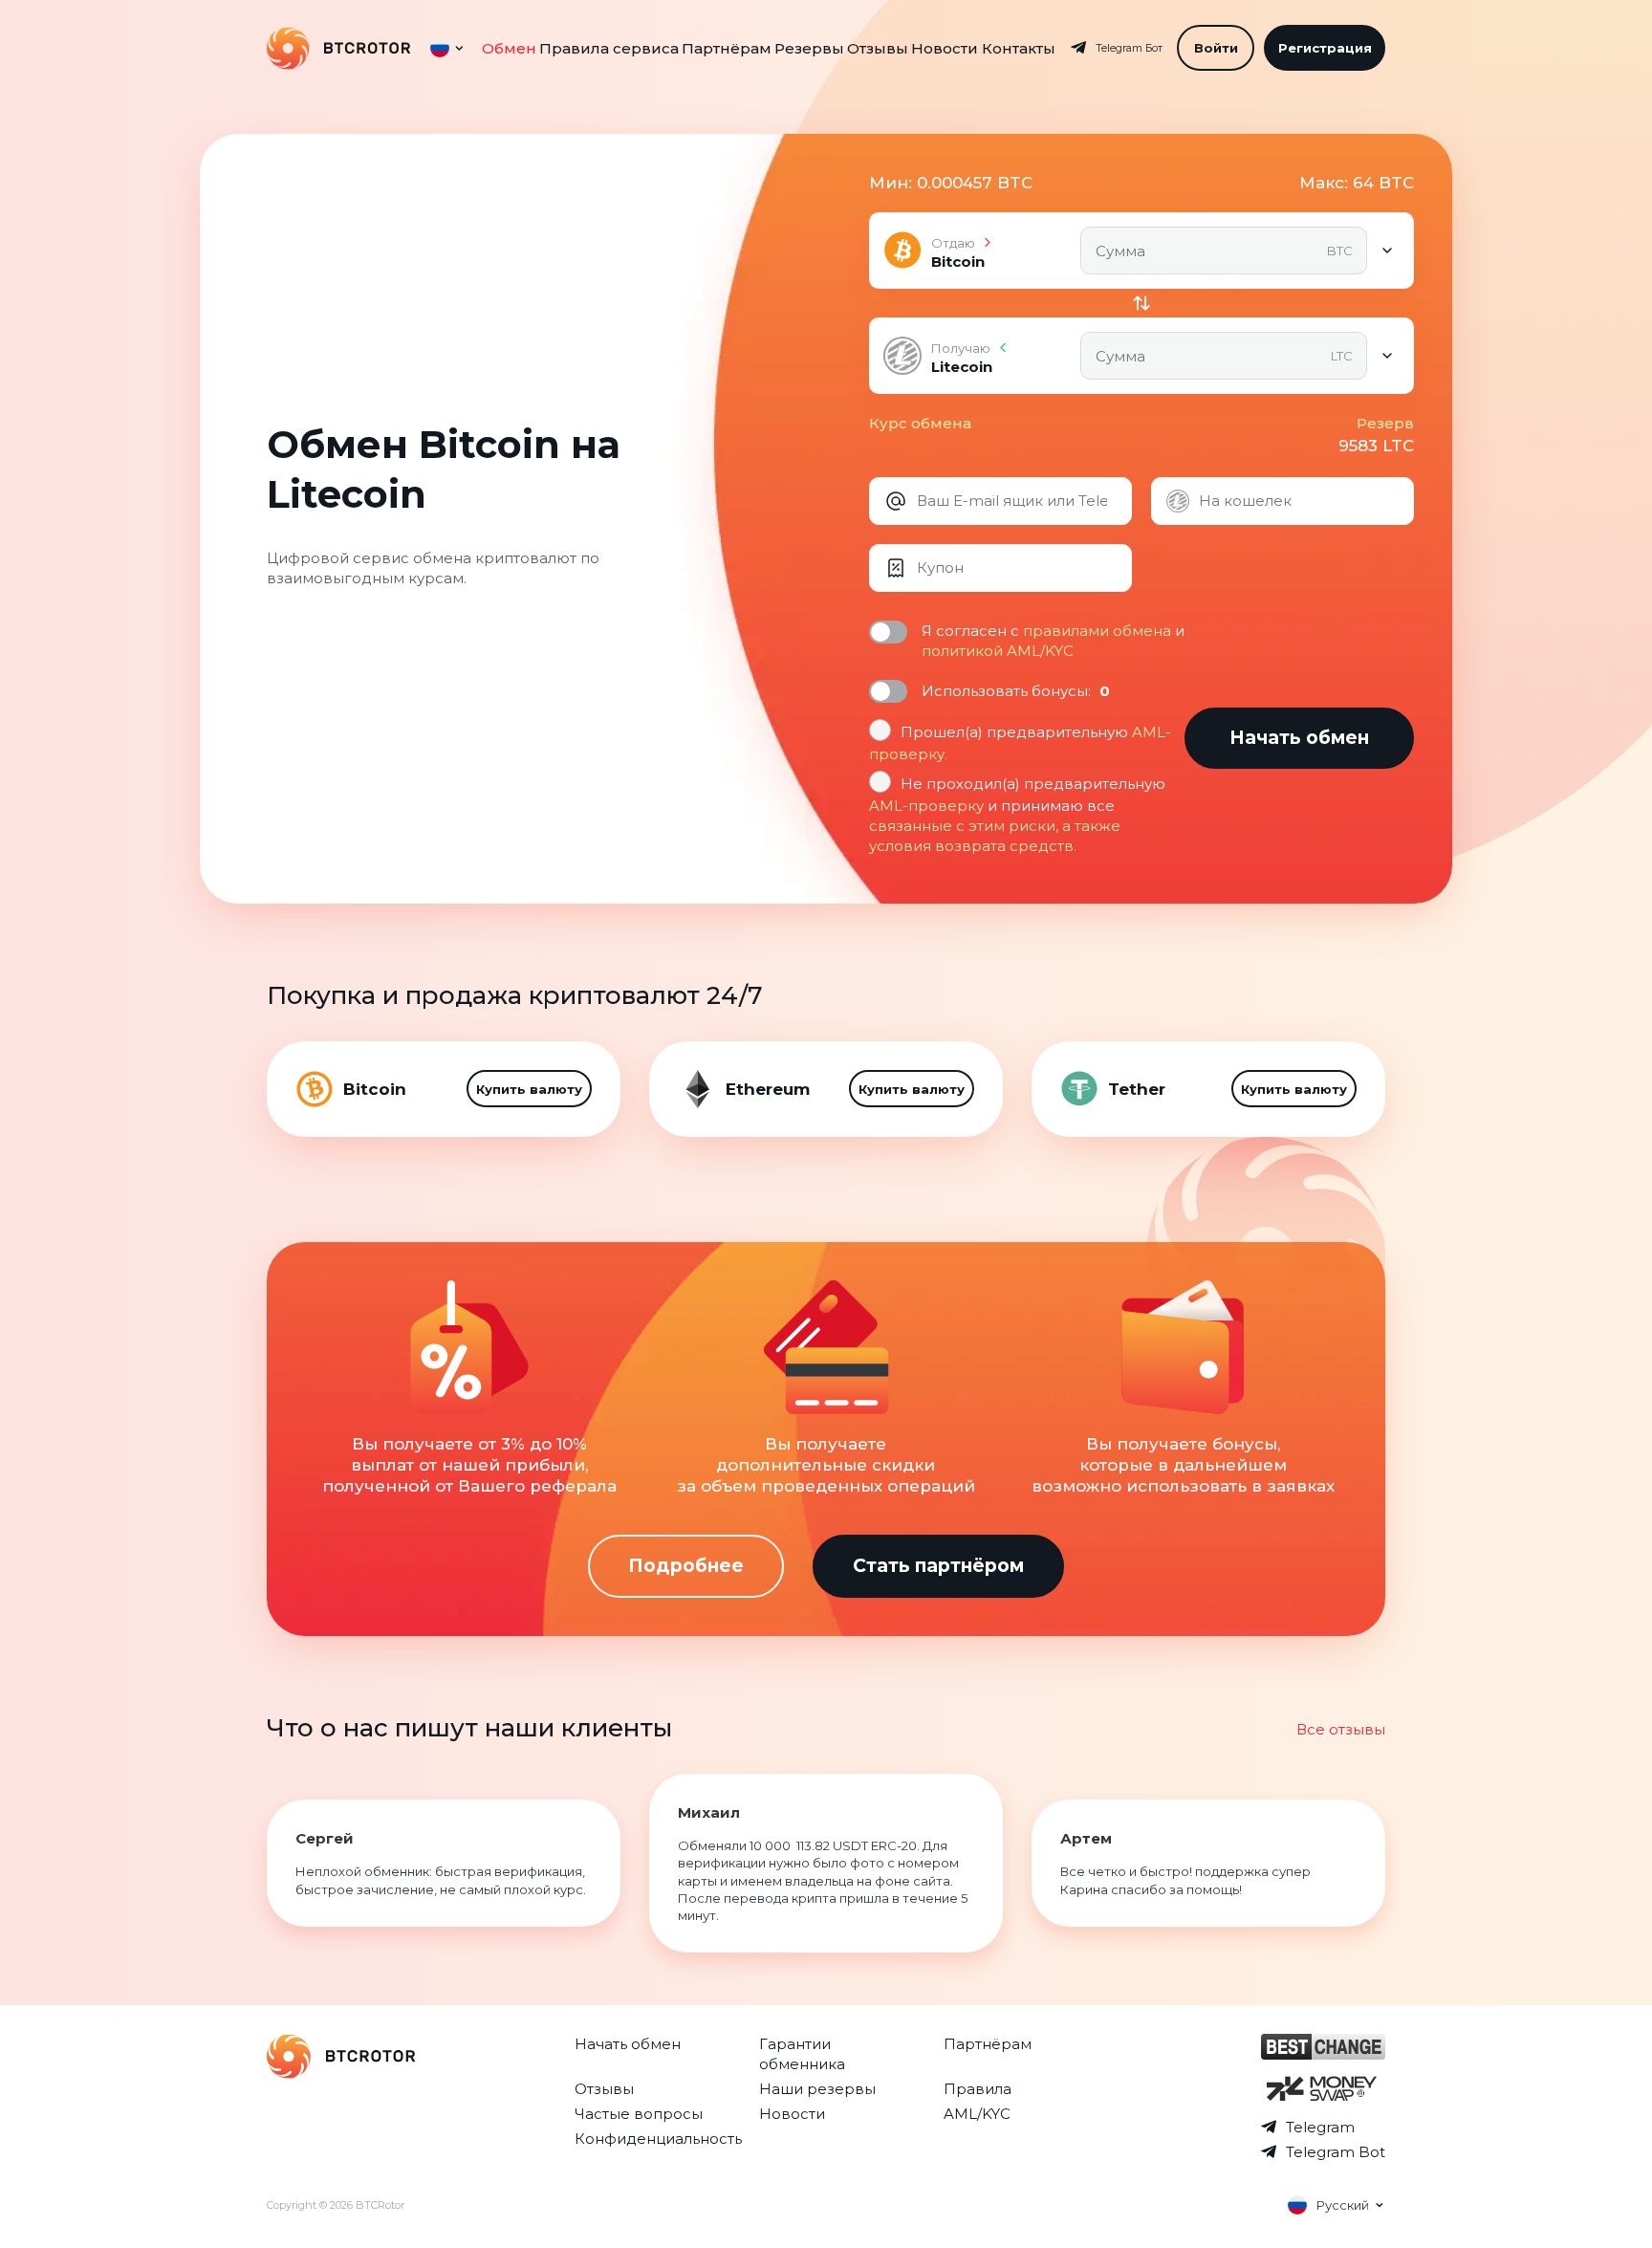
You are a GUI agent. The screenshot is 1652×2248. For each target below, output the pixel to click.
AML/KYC (977, 2114)
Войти (1216, 48)
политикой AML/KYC (998, 651)
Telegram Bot (1336, 2152)
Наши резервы (817, 2089)
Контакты (1019, 48)
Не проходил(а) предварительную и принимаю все (1017, 815)
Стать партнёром (938, 1566)
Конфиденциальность (658, 2139)
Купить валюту (529, 1089)
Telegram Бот (1129, 48)
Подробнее (686, 1566)
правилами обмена (1097, 631)
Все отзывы (1341, 1729)
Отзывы (878, 48)
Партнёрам (727, 48)
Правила (978, 2089)
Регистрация (1325, 48)
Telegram (1320, 2127)
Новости (945, 48)
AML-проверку (926, 806)
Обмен (509, 48)
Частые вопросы (639, 2114)
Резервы (809, 48)
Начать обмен (628, 2044)
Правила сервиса (609, 48)
